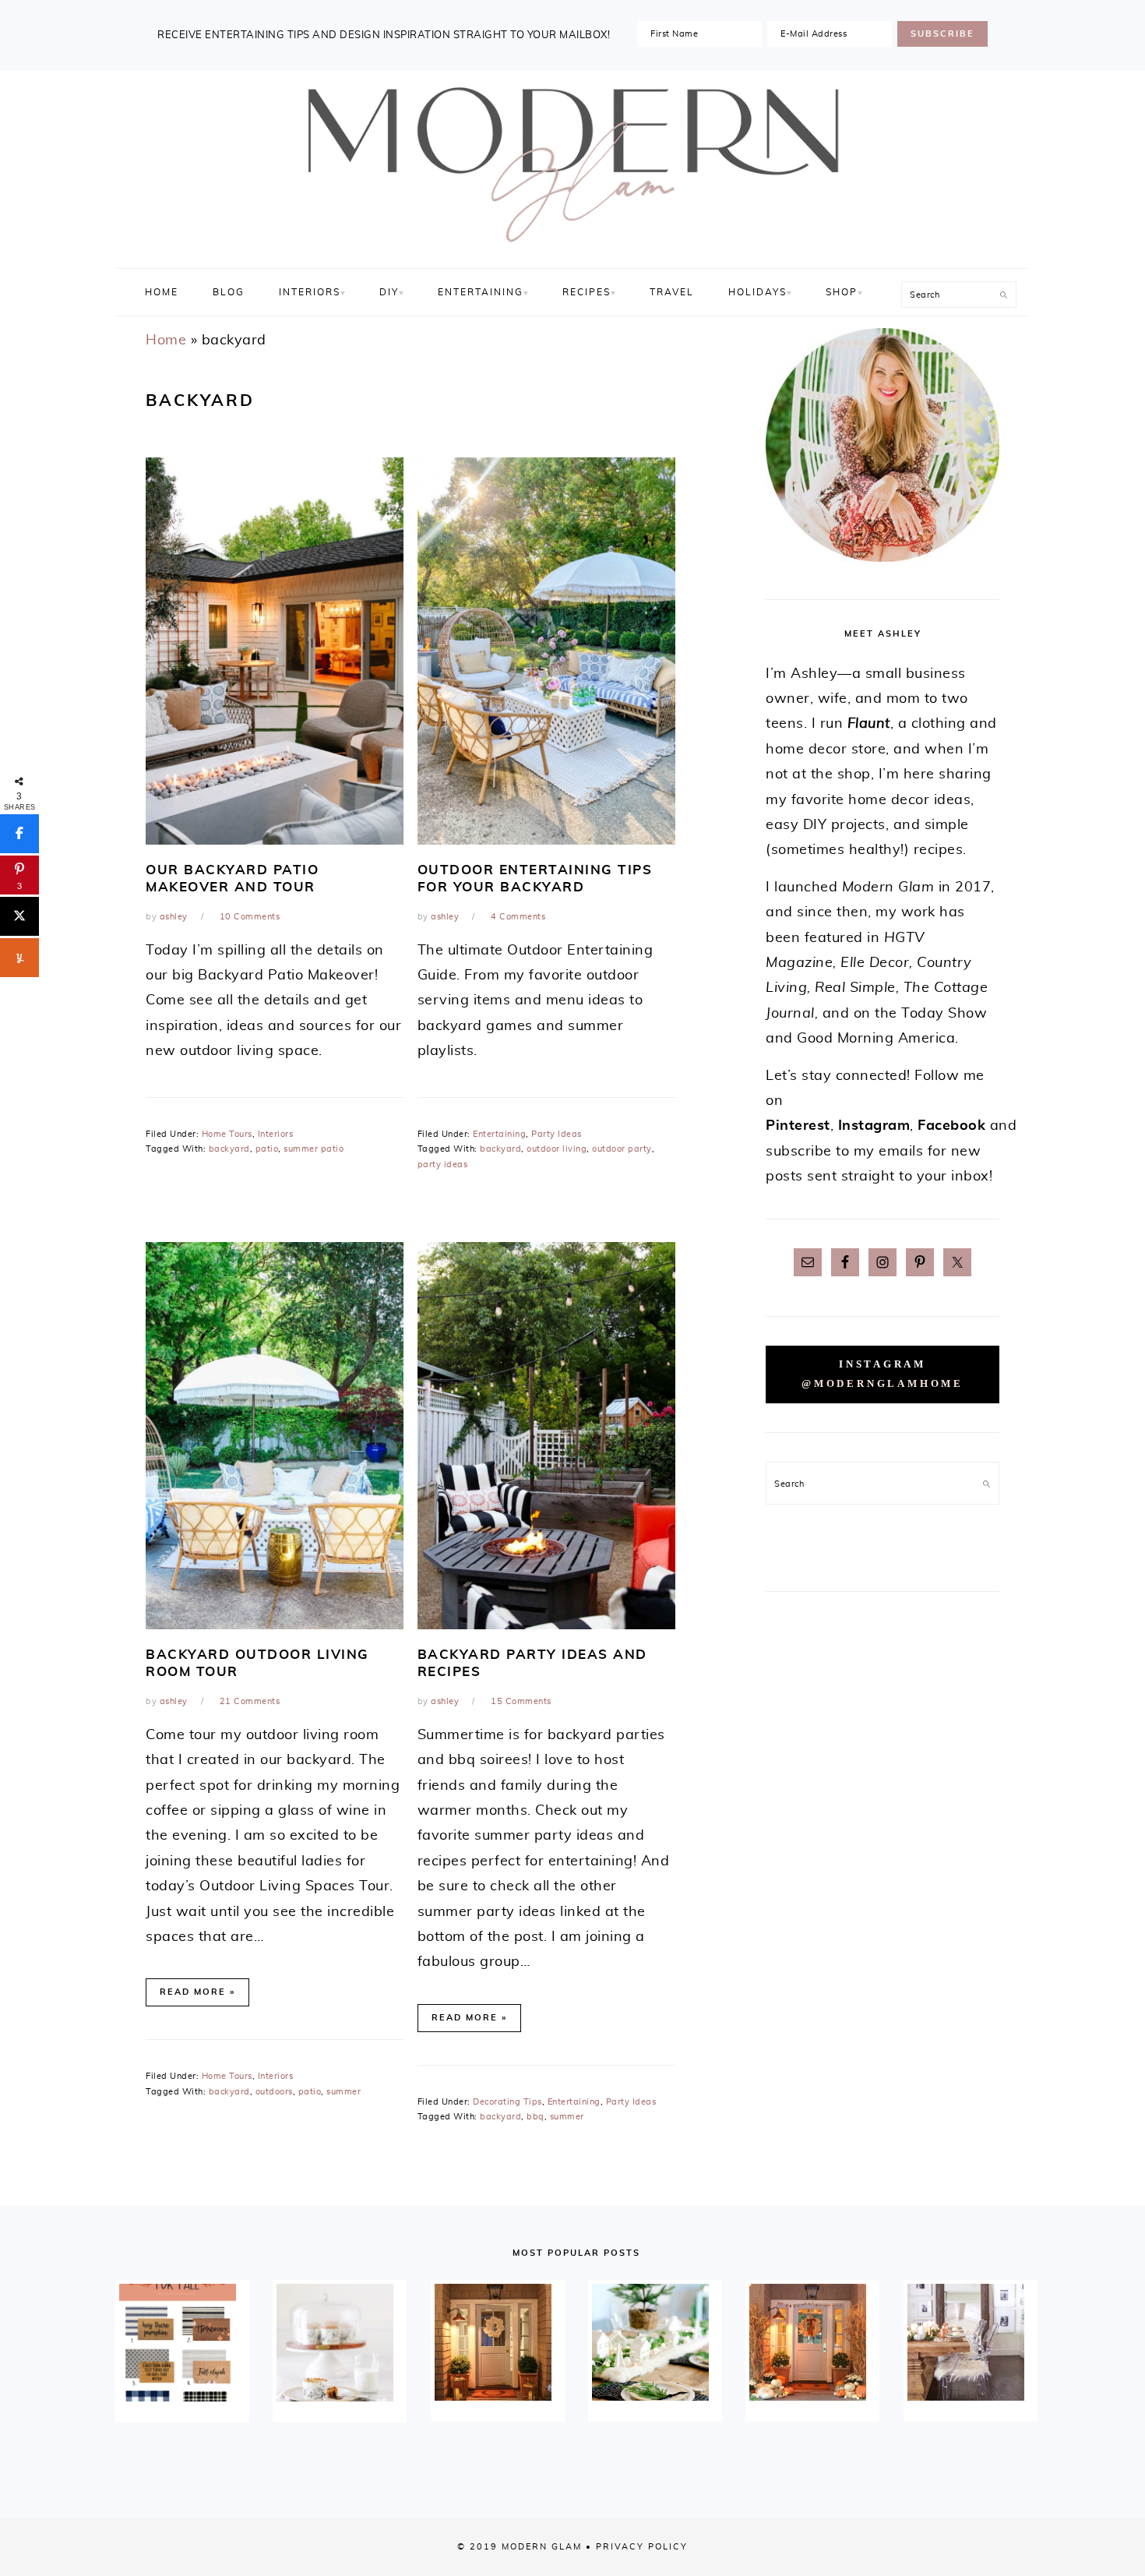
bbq (536, 2117)
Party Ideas (557, 1134)
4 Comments (518, 917)
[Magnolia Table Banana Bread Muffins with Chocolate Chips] (340, 2342)
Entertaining (499, 1134)
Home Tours (227, 1134)
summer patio (314, 1149)
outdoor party (622, 1149)
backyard (229, 1149)
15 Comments (521, 1701)
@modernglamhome (883, 1384)
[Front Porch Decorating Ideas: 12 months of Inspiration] (498, 2342)
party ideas (443, 1164)
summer (343, 2092)
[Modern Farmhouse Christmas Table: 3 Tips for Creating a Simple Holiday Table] (655, 2342)
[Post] (19, 916)
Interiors (276, 1134)
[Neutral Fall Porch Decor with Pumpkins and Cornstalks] (812, 2342)
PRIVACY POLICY (642, 2547)
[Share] (19, 834)
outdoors (274, 2092)
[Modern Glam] (572, 251)
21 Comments (250, 1701)
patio (267, 1149)
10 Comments (250, 917)
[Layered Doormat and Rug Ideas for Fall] (182, 2342)
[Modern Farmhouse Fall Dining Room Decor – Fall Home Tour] (971, 2342)
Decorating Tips (507, 2102)
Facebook (951, 1126)
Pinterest (798, 1126)
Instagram (874, 1126)
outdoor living (557, 1149)
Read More (193, 1992)
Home (166, 341)
